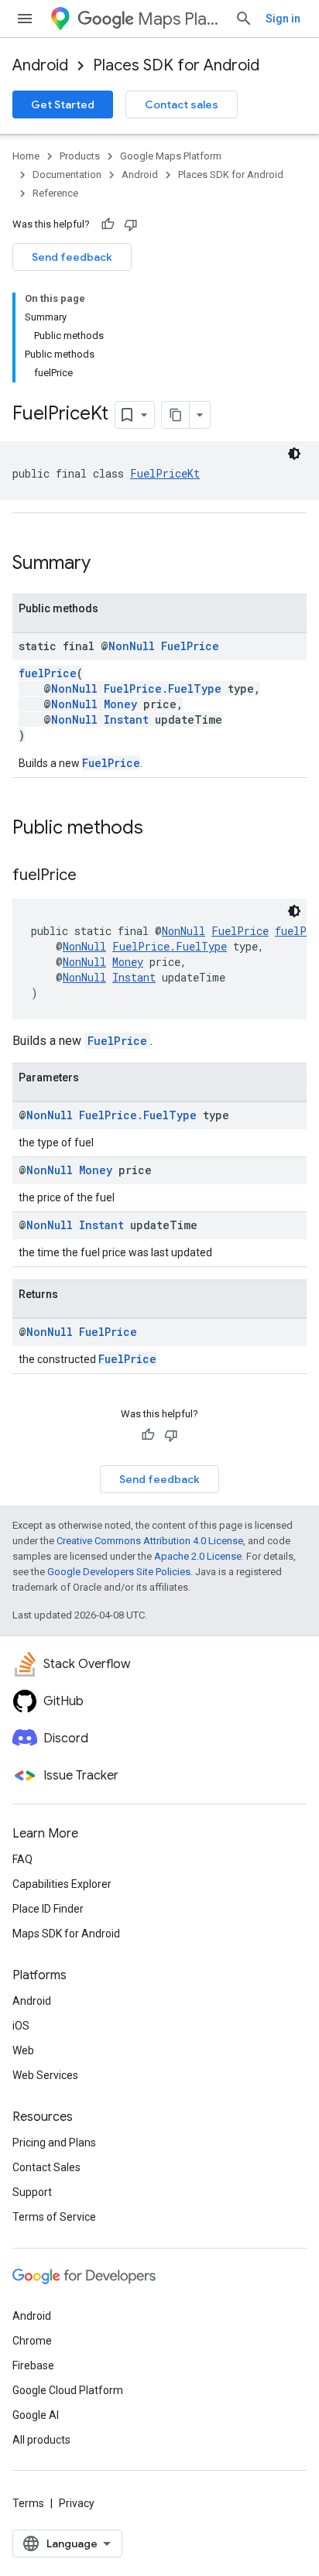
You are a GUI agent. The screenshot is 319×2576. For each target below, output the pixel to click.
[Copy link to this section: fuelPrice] (92, 876)
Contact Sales (46, 2167)
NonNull (132, 646)
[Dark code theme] (294, 454)
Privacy (77, 2503)
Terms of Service (54, 2217)
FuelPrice (190, 646)
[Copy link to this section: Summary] (106, 564)
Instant (126, 719)
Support (32, 2192)
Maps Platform (180, 19)
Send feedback (72, 257)
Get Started (63, 104)
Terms (28, 2503)
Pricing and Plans (54, 2143)
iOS (21, 2026)
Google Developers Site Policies (119, 1572)
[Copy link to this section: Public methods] (159, 829)
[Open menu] (25, 19)
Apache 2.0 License (198, 1556)
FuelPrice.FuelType (163, 689)
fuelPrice (48, 673)
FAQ (22, 1859)
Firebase (33, 2365)
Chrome (32, 2341)
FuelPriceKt (165, 473)
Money (120, 704)
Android (40, 65)
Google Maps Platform (171, 156)
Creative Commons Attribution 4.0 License (150, 1541)
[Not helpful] (131, 224)
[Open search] (244, 19)
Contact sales (182, 104)
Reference (55, 193)
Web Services (45, 2075)
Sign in (283, 19)
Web (23, 2050)
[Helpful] (108, 224)
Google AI (36, 2415)
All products (41, 2440)
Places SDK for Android (176, 65)
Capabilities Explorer (62, 1884)
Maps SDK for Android (66, 1934)
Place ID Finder (48, 1909)
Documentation (67, 175)
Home (26, 156)
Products (80, 156)
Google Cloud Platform (68, 2390)
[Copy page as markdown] (176, 415)
